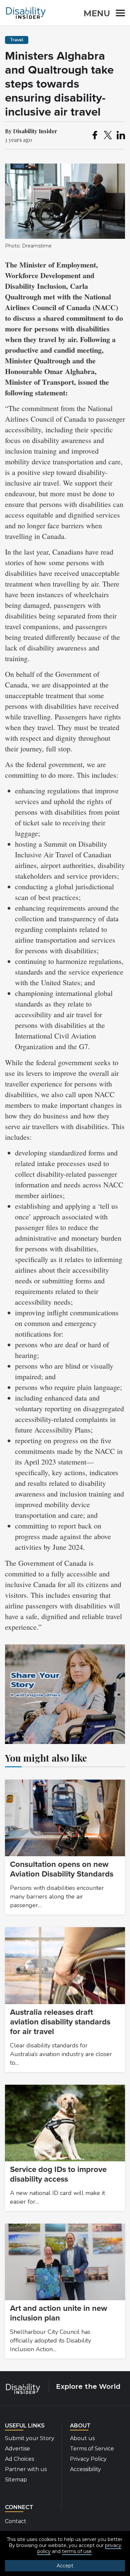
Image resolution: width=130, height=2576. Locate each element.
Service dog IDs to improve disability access (58, 2174)
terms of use (77, 2551)
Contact (16, 2521)
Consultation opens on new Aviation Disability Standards (62, 1869)
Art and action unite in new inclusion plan (58, 2313)
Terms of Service (92, 2449)
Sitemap (16, 2480)
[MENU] (118, 14)
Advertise (17, 2449)
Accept (65, 2566)
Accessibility (85, 2469)
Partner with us (26, 2469)
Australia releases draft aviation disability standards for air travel (60, 2022)
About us (82, 2438)
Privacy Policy (88, 2459)
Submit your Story (30, 2438)
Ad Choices (19, 2459)
